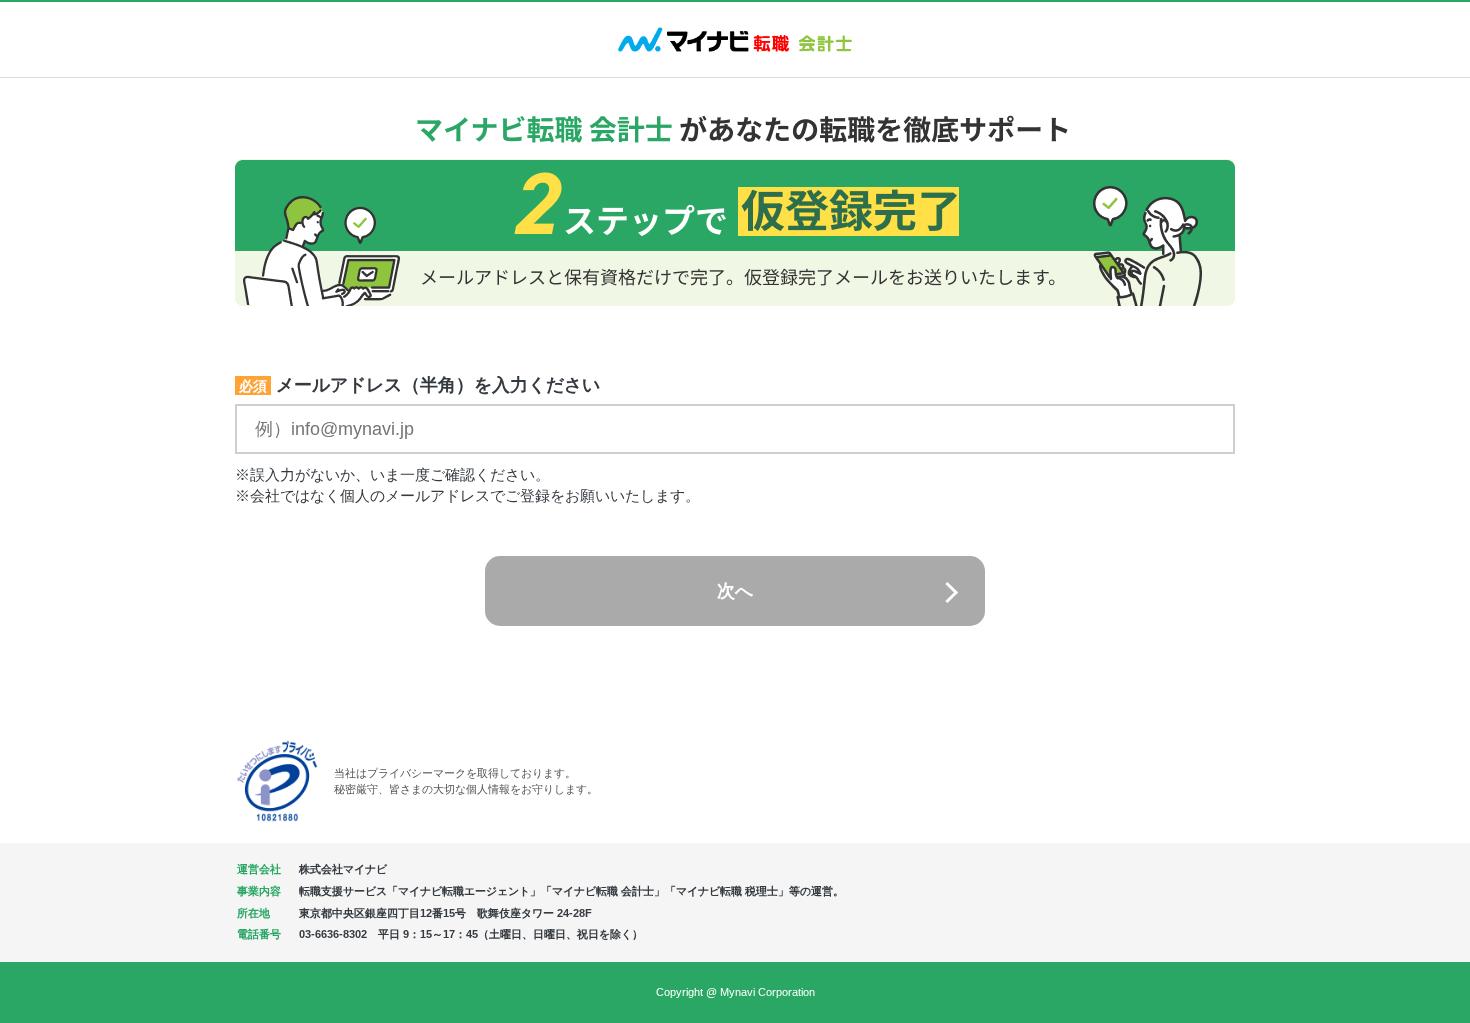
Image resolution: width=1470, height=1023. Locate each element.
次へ (735, 591)
